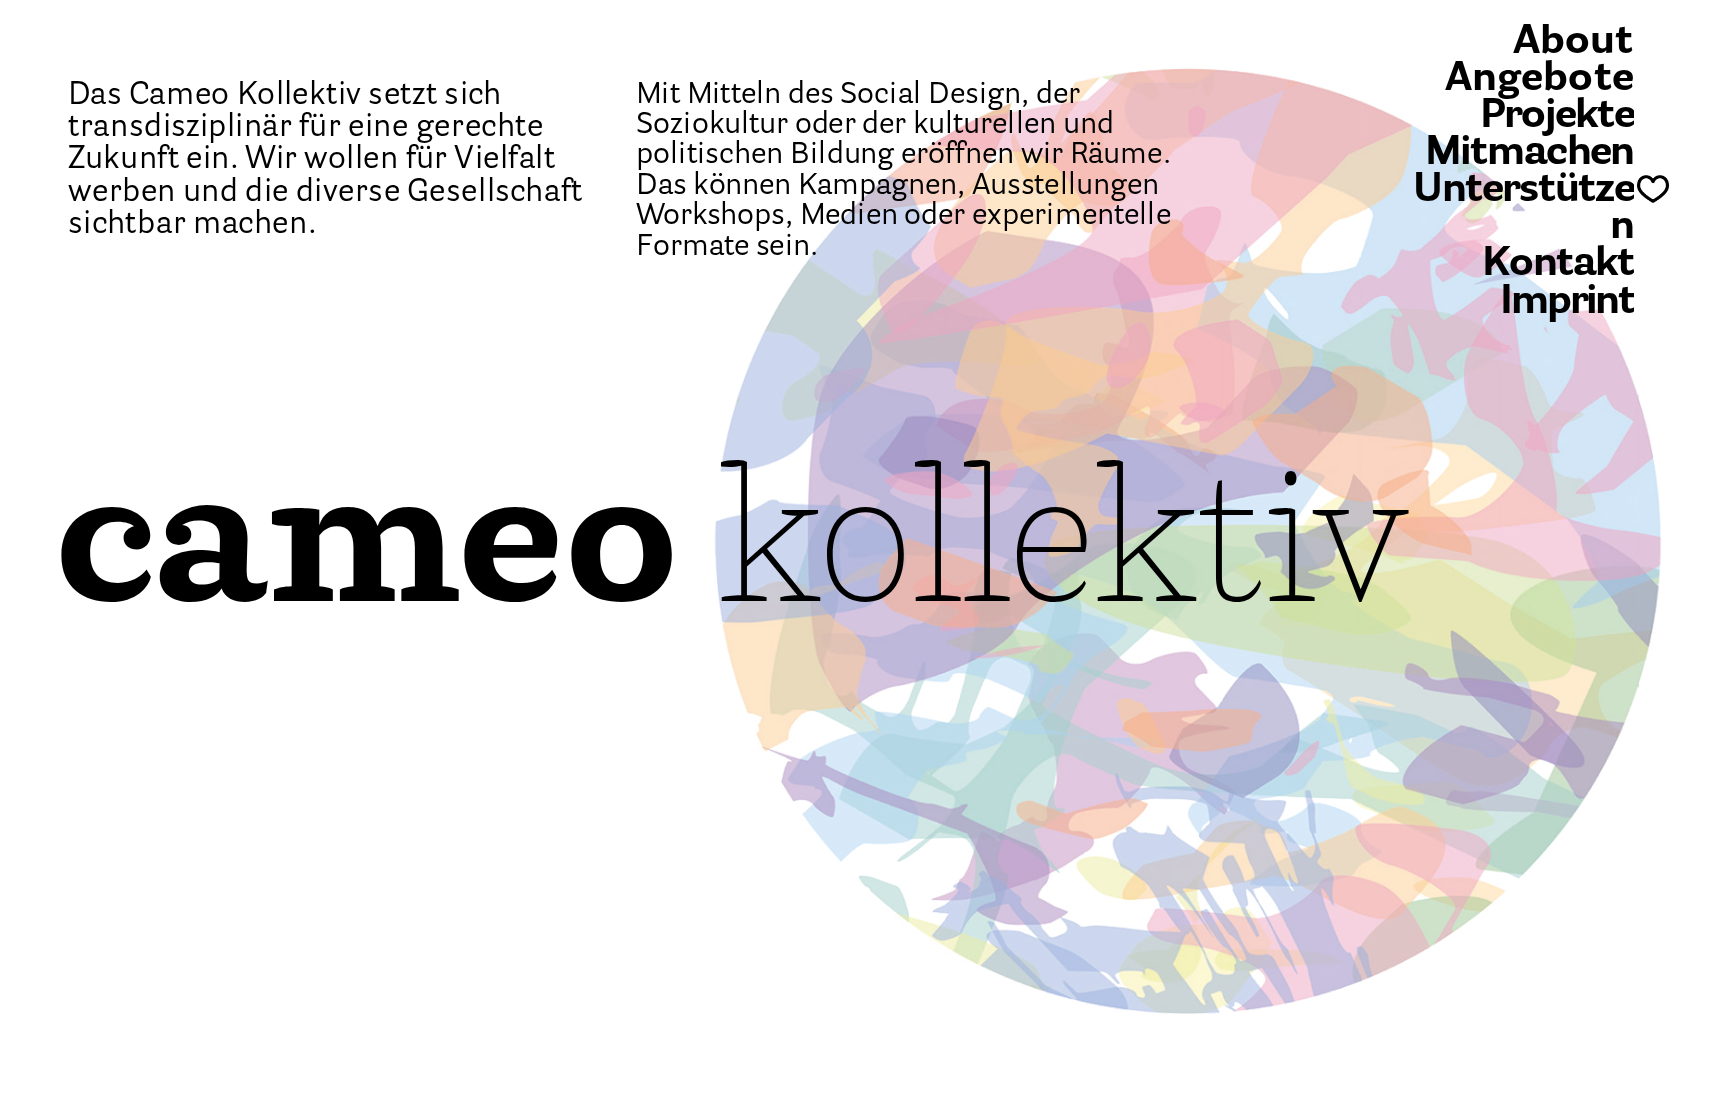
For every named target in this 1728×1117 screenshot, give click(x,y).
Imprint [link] (1566, 302)
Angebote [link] (1539, 79)
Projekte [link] (1557, 116)
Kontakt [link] (1558, 265)
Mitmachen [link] (1528, 154)
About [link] (1572, 42)
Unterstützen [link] (1522, 210)
